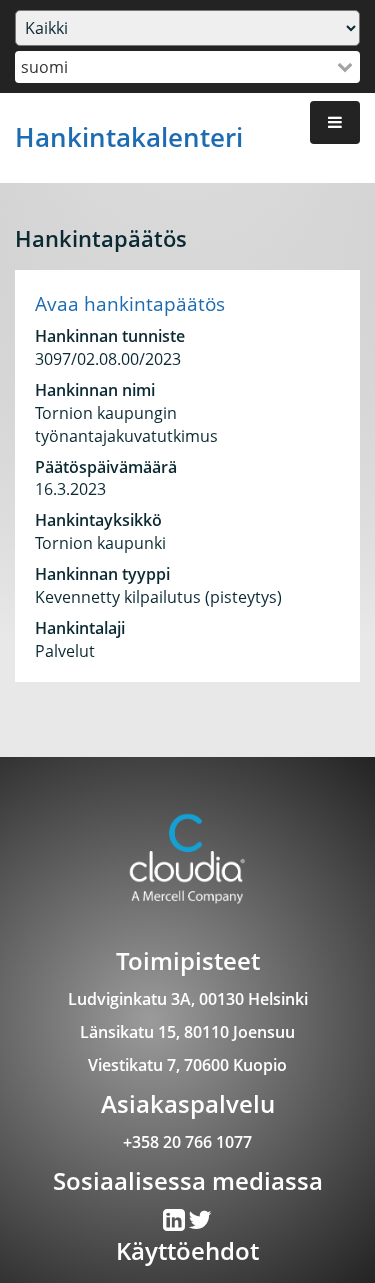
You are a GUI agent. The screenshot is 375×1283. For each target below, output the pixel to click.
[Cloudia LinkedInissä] (200, 1224)
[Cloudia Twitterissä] (175, 1224)
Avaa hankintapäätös (130, 303)
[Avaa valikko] (335, 122)
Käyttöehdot (187, 1250)
